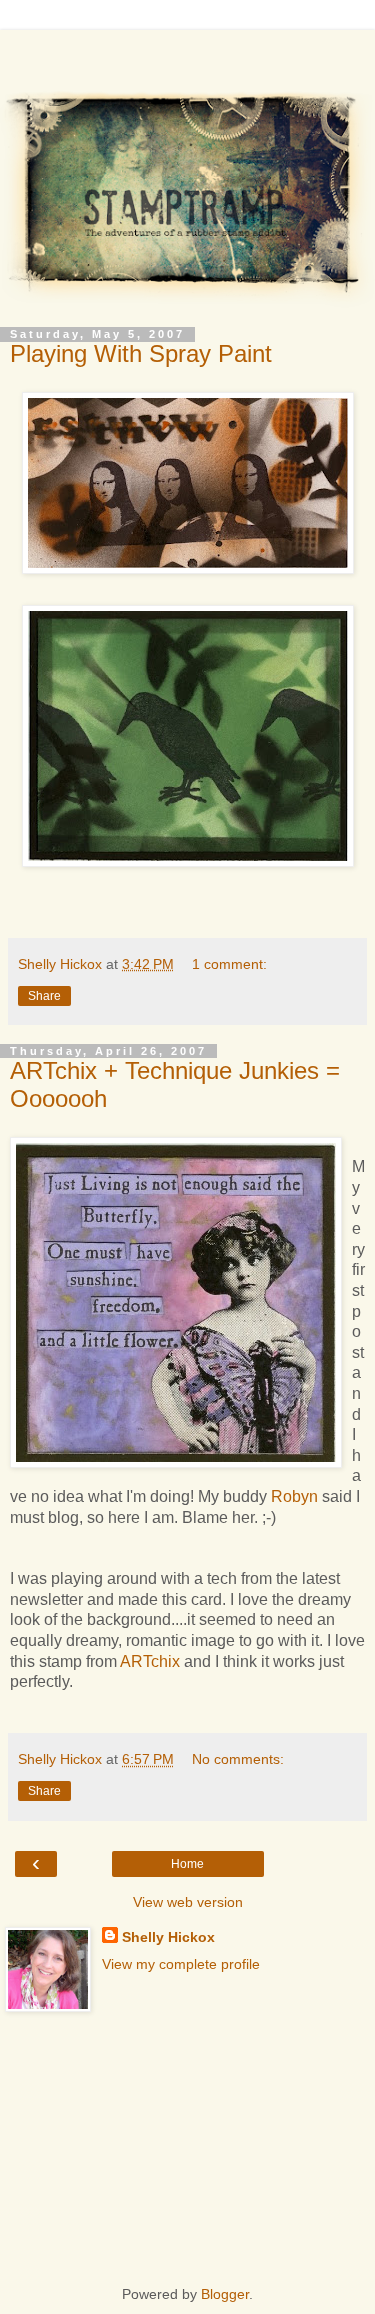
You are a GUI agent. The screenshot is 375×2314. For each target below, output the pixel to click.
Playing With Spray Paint (141, 353)
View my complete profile (181, 1964)
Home (187, 1864)
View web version (188, 1902)
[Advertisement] (188, 55)
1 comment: (229, 964)
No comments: (238, 1759)
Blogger (225, 2294)
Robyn (296, 1496)
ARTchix (150, 1661)
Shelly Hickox (168, 1937)
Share (44, 996)
